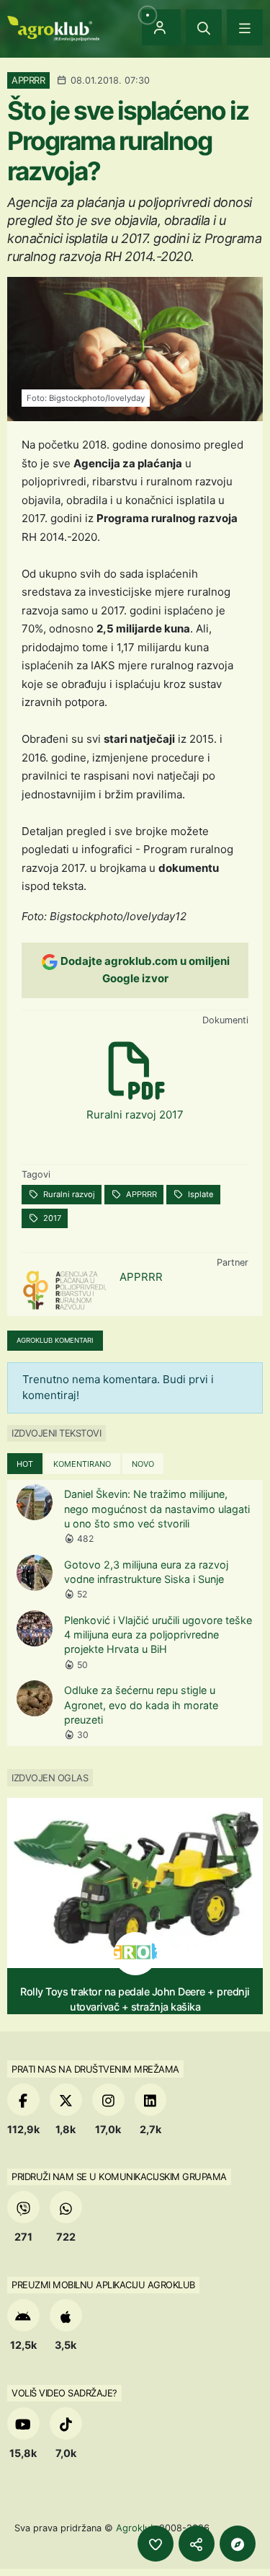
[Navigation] (245, 27)
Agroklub (136, 2528)
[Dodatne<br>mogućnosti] (238, 2544)
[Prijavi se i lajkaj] (156, 2544)
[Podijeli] (197, 2544)
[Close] (204, 27)
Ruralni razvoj (68, 1194)
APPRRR (140, 1194)
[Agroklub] (53, 27)
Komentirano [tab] (82, 1464)
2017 (51, 1218)
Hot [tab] (25, 1464)
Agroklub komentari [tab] (55, 1340)
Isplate (200, 1194)
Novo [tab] (143, 1464)
